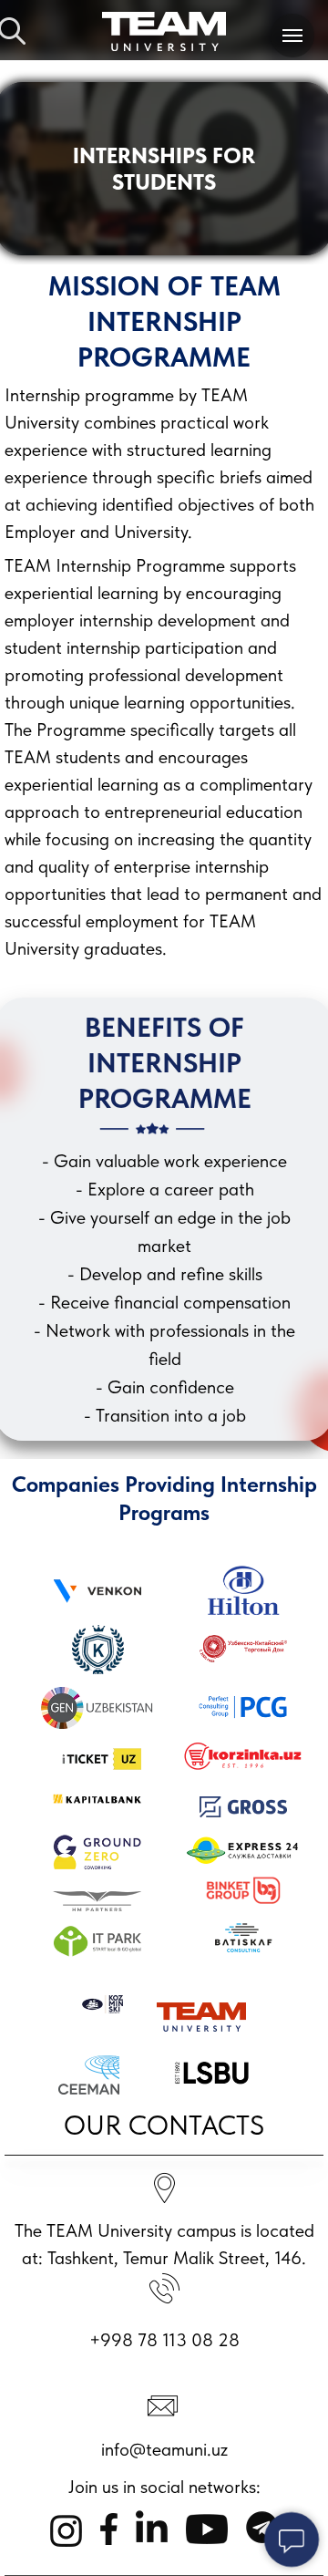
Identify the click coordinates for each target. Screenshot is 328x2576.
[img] (164, 31)
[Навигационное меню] (292, 36)
